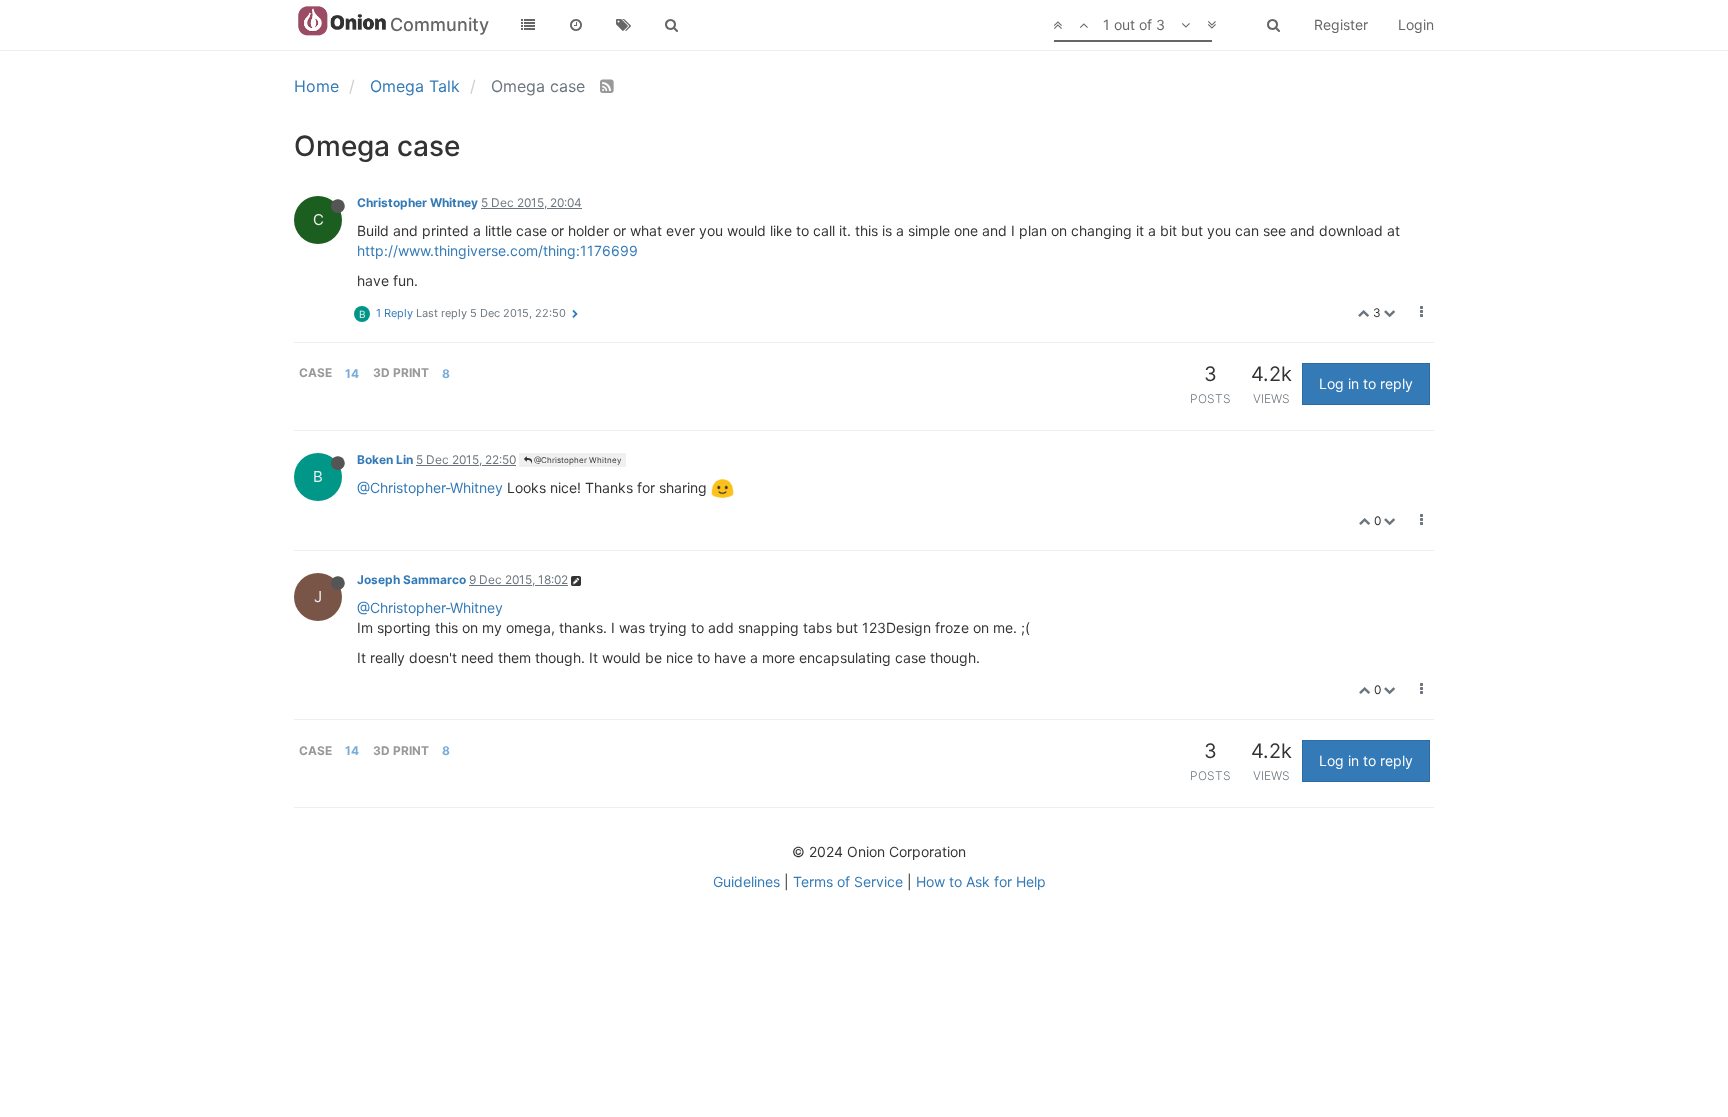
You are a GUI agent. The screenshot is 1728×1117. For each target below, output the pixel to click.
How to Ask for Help (981, 881)
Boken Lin (385, 459)
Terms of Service (848, 881)
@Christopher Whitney (576, 460)
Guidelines (746, 881)
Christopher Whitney (417, 202)
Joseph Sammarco (411, 579)
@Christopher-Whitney (430, 487)
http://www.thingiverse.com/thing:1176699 (497, 250)
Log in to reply (1366, 383)
